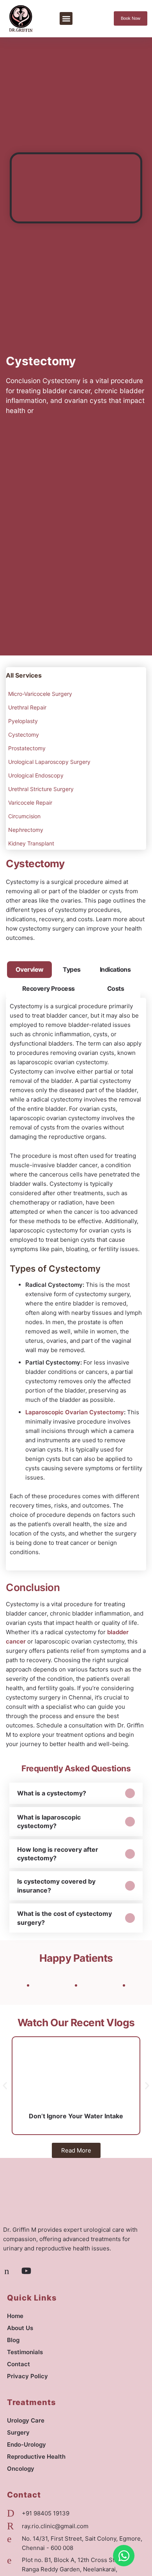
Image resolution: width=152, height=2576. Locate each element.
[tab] (29, 969)
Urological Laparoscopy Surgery (49, 762)
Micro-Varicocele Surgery (40, 694)
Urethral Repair (27, 707)
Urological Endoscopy (36, 775)
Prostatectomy (27, 748)
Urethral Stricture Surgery (41, 789)
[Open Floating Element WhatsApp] (124, 2556)
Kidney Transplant (31, 843)
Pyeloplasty (23, 721)
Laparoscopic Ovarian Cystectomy (75, 1412)
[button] (66, 18)
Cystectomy (24, 735)
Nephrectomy (26, 830)
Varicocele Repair (30, 803)
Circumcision (24, 816)
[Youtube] (27, 2271)
